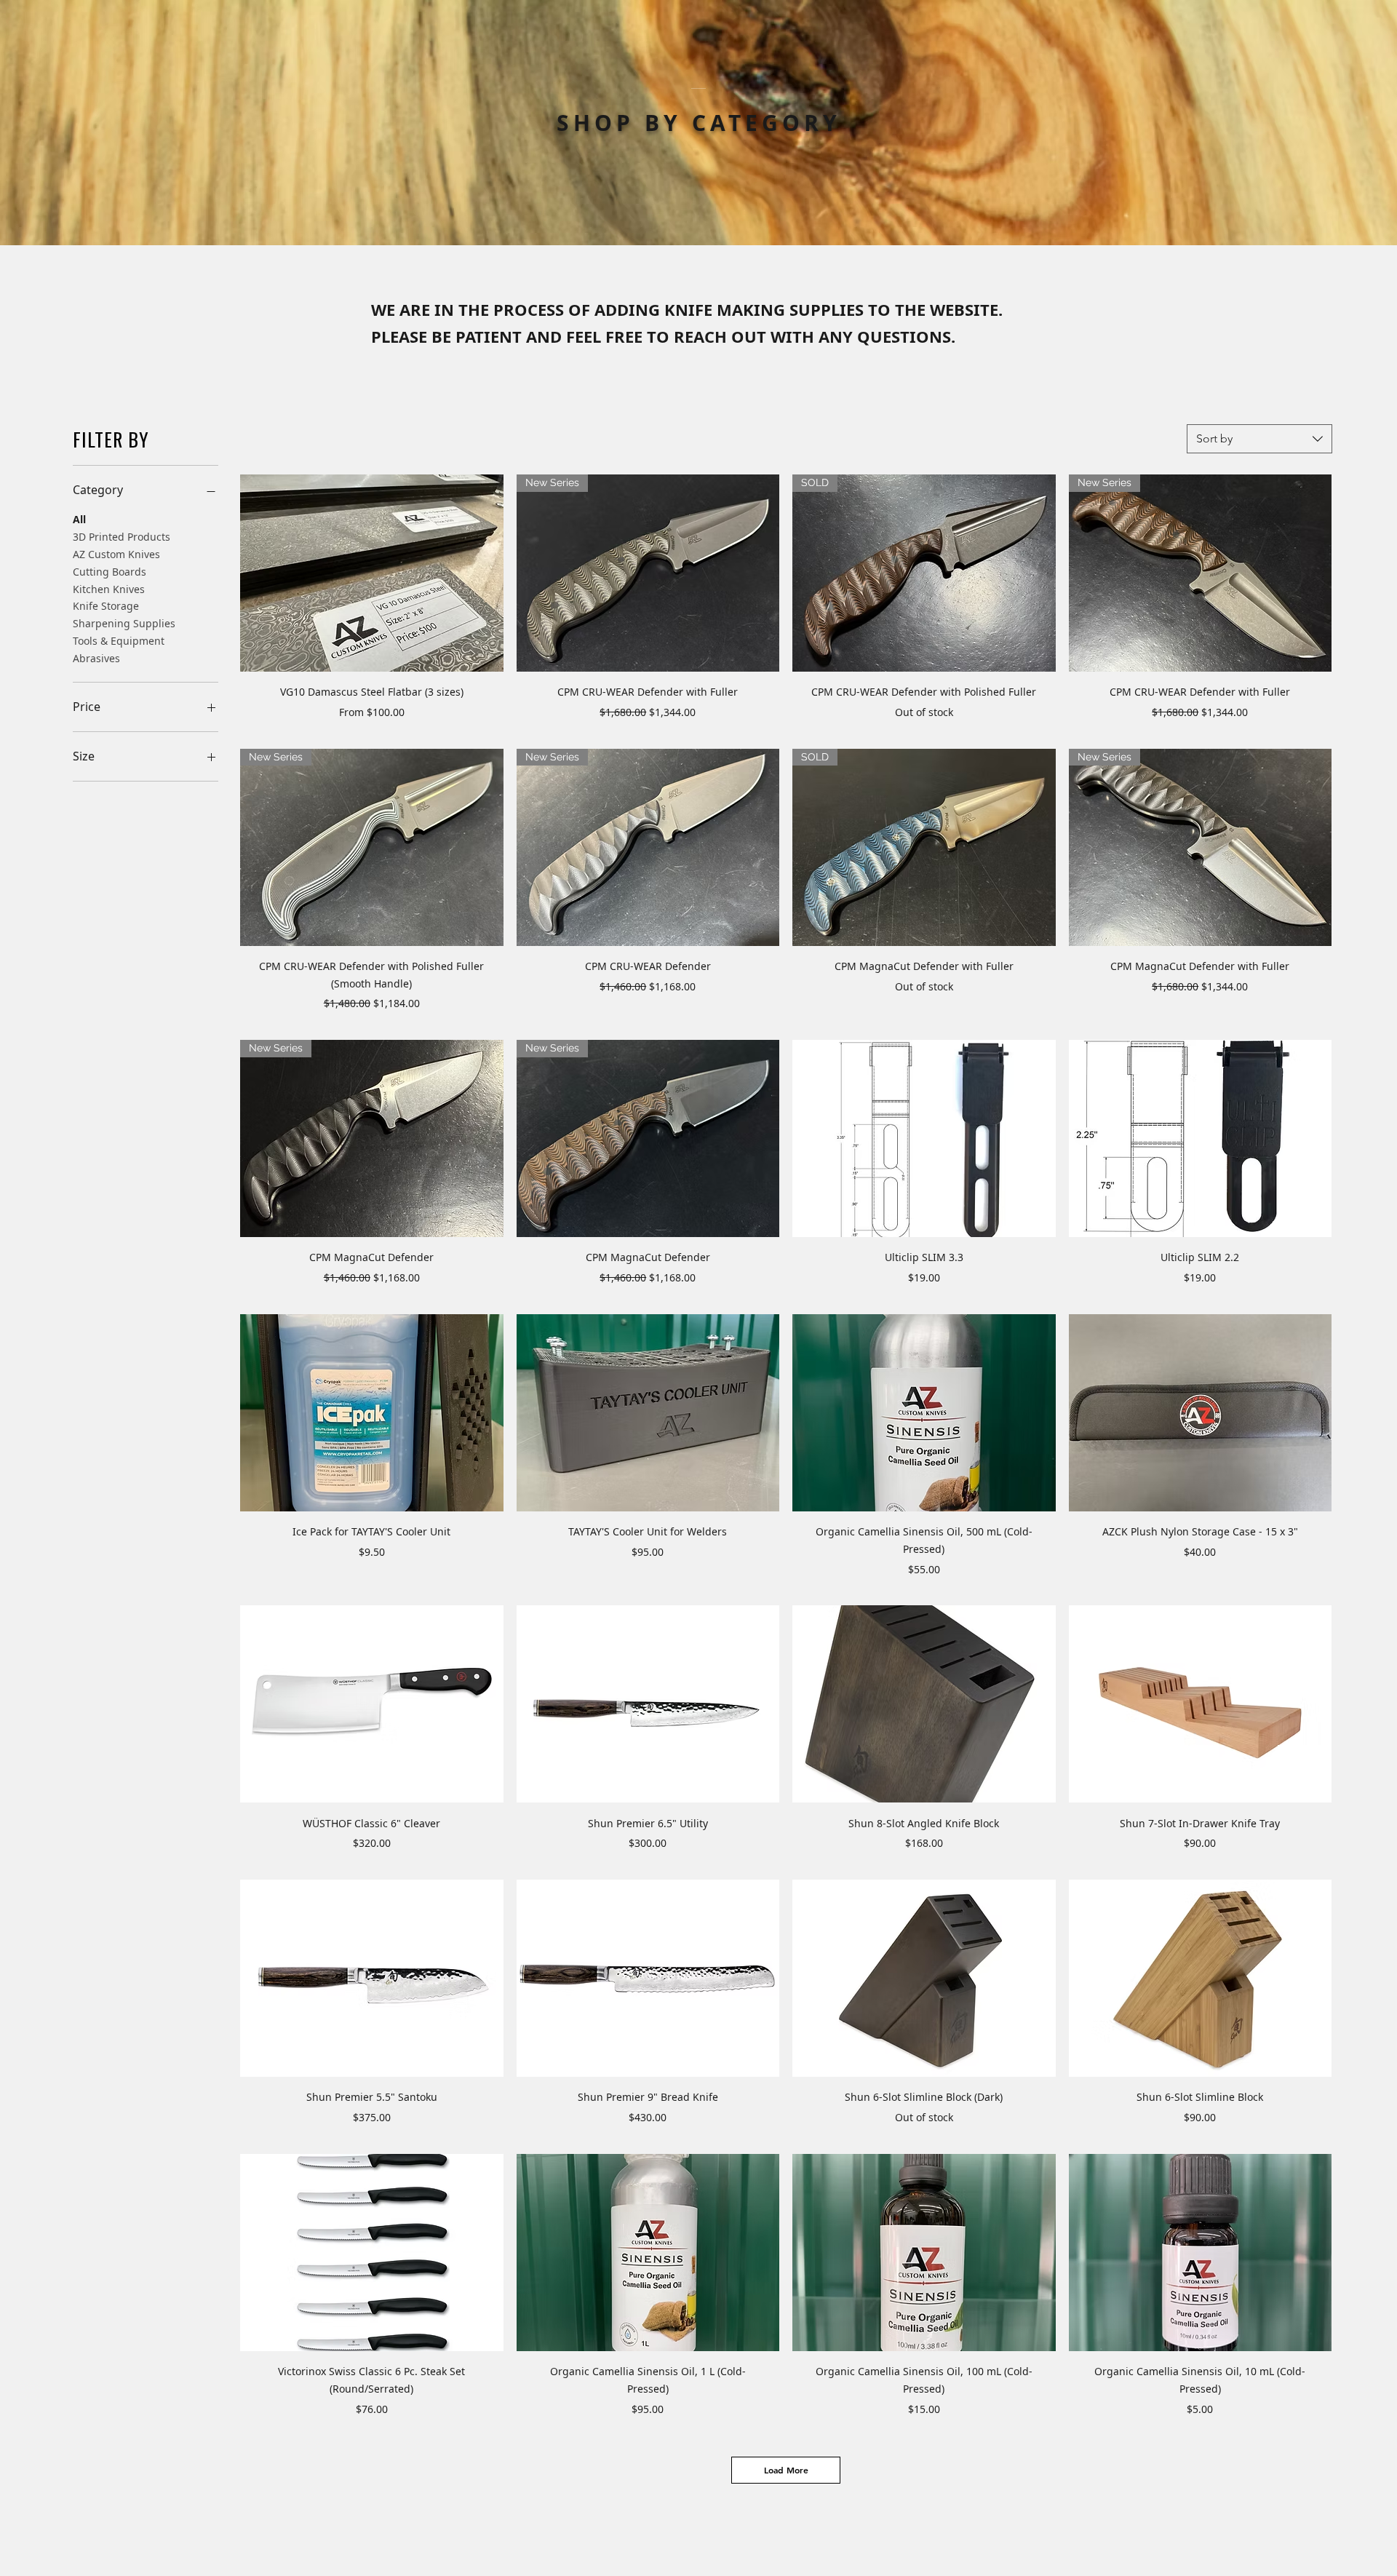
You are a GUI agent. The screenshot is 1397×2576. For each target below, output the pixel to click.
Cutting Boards (110, 572)
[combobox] (1259, 439)
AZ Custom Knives (116, 554)
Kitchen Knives (109, 589)
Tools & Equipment (119, 641)
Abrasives (96, 658)
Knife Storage (106, 606)
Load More (786, 2470)
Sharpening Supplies (124, 623)
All (79, 519)
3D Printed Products (122, 537)
